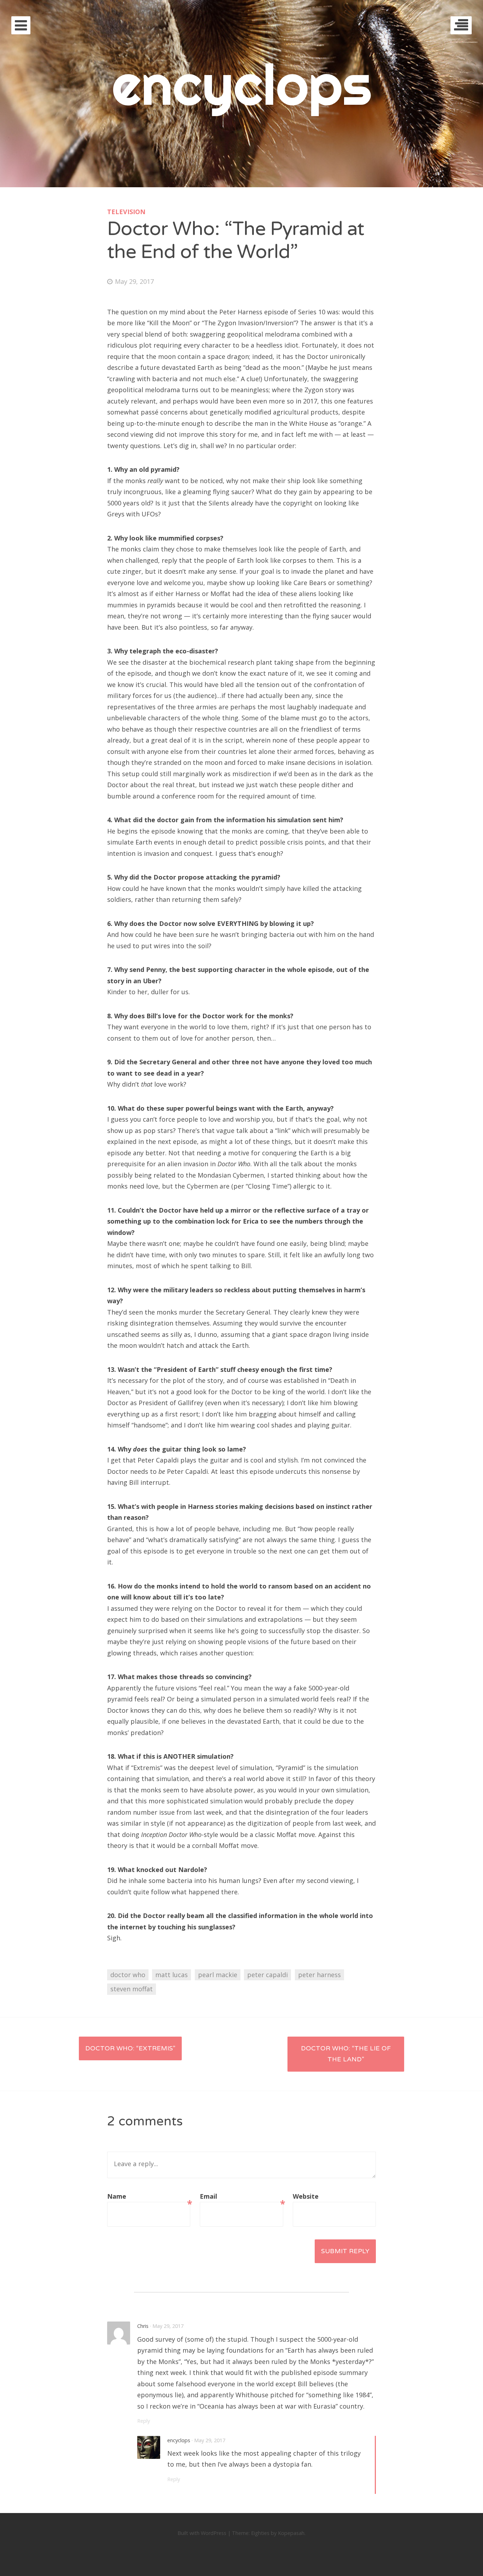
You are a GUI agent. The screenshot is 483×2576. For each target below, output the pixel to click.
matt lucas (171, 1975)
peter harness (319, 1975)
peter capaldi (267, 1975)
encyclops (242, 84)
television (126, 212)
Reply (144, 2421)
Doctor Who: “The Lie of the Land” (346, 2054)
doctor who (128, 1975)
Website (306, 2196)
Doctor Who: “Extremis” (130, 2048)
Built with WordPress (202, 2533)
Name (149, 2197)
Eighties (260, 2533)
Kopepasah (291, 2533)
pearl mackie (218, 1975)
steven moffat (132, 1989)
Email (241, 2197)
